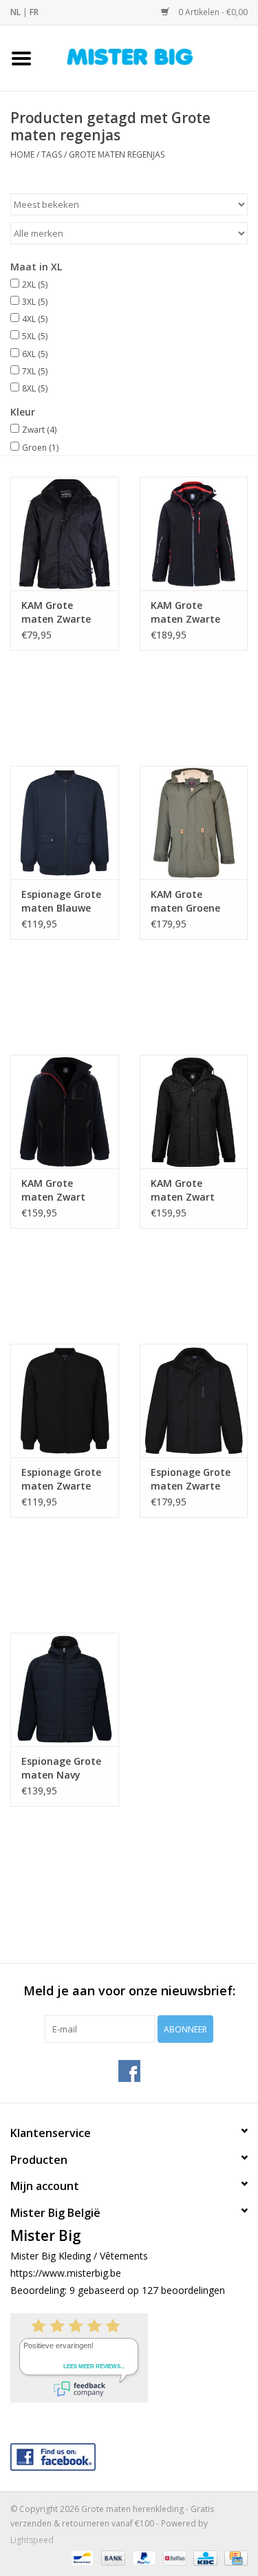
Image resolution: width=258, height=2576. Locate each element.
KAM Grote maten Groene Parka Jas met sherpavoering (185, 901)
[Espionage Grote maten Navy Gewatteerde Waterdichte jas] (65, 1689)
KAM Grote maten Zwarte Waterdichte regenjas (56, 612)
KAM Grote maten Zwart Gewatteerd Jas (188, 1190)
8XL (35, 388)
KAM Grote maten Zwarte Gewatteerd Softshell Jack (185, 612)
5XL (35, 336)
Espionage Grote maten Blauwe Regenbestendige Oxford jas (63, 901)
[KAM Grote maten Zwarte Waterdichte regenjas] (65, 534)
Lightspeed (32, 2540)
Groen (40, 448)
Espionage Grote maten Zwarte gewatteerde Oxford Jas (61, 1479)
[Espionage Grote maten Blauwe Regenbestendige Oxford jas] (65, 823)
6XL (35, 354)
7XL (35, 371)
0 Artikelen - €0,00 (212, 12)
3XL (35, 302)
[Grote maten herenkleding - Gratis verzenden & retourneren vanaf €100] (151, 57)
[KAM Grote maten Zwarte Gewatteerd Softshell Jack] (194, 534)
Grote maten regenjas (117, 154)
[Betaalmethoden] (80, 2557)
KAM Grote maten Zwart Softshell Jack (54, 1190)
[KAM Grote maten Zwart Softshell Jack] (65, 1112)
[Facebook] (129, 2454)
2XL (35, 285)
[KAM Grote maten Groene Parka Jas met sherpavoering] (194, 823)
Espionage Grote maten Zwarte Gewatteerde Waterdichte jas (191, 1479)
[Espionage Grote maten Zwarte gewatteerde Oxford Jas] (65, 1400)
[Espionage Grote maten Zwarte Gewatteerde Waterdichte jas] (194, 1400)
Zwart (39, 430)
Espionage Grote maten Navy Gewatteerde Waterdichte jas (61, 1768)
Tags (52, 154)
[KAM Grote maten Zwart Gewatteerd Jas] (194, 1112)
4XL (35, 319)
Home (22, 154)
